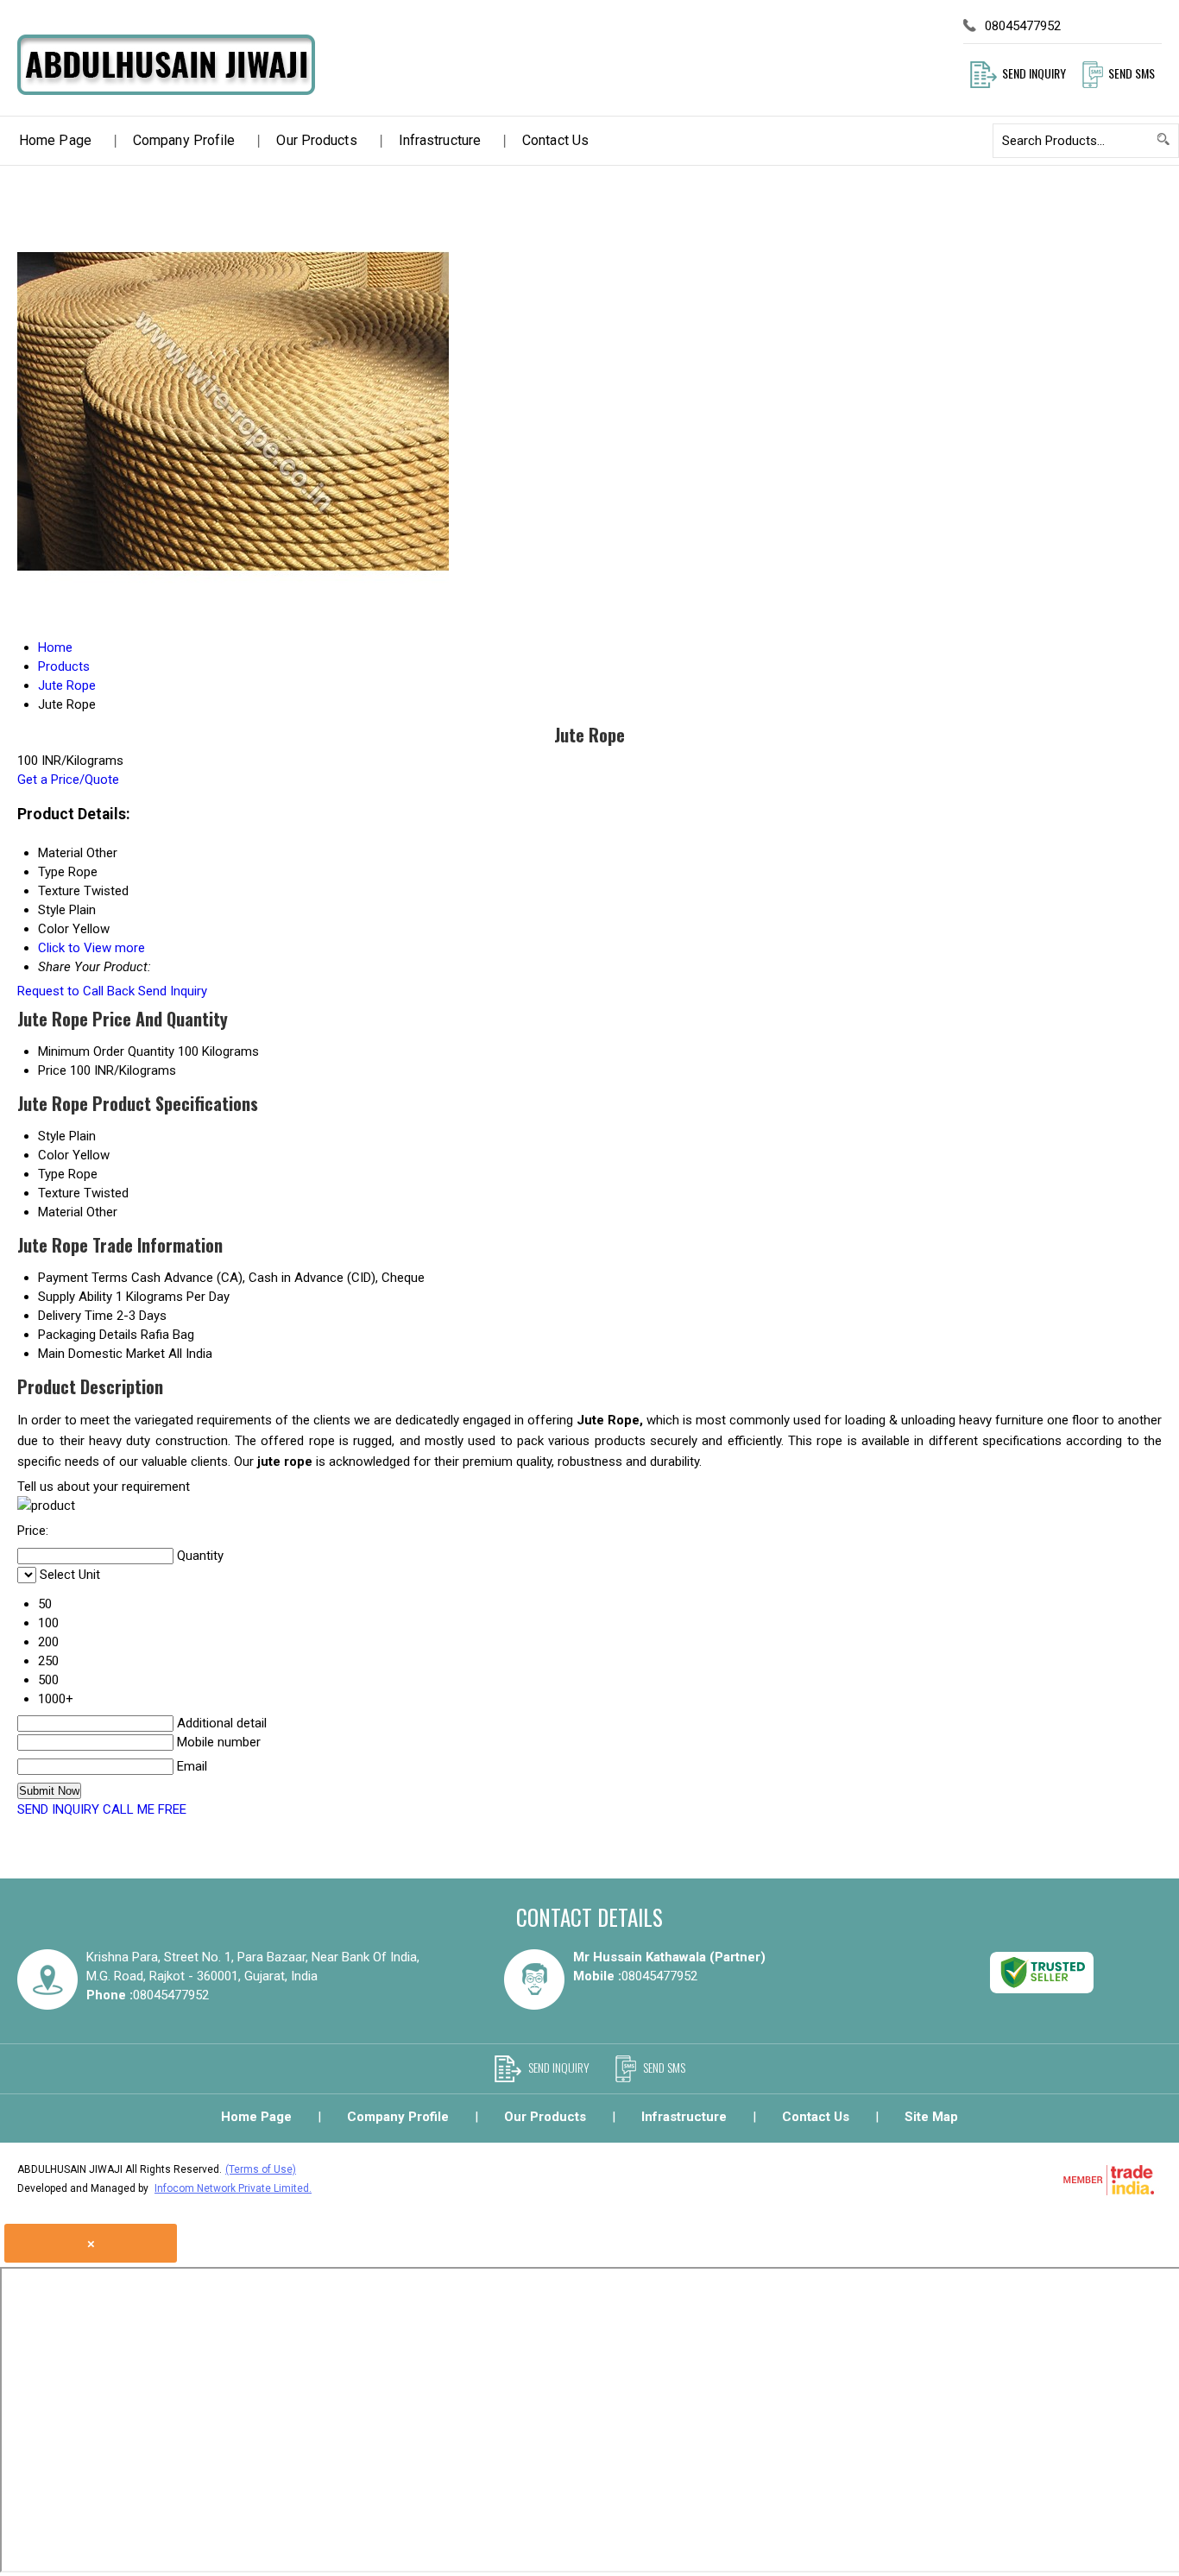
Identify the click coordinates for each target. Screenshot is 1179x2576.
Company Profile (184, 140)
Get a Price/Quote (68, 780)
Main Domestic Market (101, 1354)
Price (52, 1070)
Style (52, 1136)
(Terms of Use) (261, 2169)
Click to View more (91, 948)
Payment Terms (83, 1278)
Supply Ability (75, 1297)
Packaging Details (88, 1335)
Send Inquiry (173, 991)
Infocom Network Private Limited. (233, 2188)
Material (60, 1212)
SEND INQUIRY (58, 1809)
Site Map (931, 2117)
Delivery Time (76, 1316)
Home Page (55, 140)
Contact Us (555, 140)
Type (51, 1174)
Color (54, 1155)
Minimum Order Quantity (106, 1051)
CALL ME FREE (145, 1809)
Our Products (316, 140)
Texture (59, 1193)
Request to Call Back (76, 991)
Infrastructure (440, 140)
